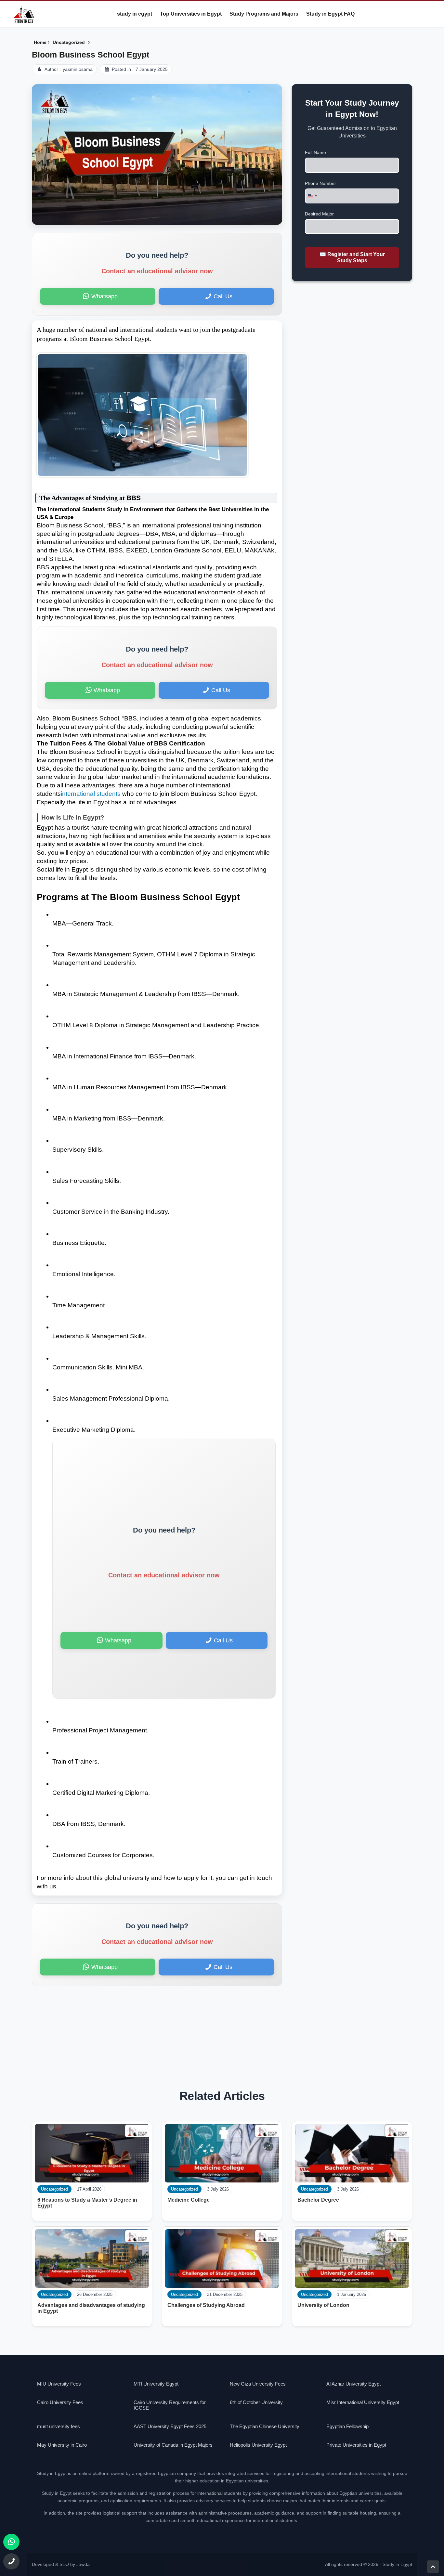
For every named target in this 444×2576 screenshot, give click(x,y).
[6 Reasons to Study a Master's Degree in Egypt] (92, 2153)
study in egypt (135, 14)
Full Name (315, 152)
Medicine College (189, 2200)
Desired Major (319, 214)
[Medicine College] (222, 2153)
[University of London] (352, 2259)
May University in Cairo (62, 2445)
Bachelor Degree (318, 2200)
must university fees (59, 2426)
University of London (323, 2305)
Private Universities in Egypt (356, 2445)
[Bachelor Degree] (352, 2153)
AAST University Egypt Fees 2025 (170, 2426)
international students (91, 794)
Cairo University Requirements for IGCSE (170, 2405)
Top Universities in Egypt (191, 14)
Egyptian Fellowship (347, 2426)
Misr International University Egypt (363, 2402)
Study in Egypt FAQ (330, 14)
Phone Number (320, 183)
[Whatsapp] (11, 2542)
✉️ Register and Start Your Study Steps (352, 257)
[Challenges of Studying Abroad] (222, 2259)
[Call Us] (11, 2561)
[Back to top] (433, 2567)
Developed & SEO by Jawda (61, 2564)
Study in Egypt (397, 2564)
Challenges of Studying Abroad (206, 2305)
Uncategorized (314, 2189)
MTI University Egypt (156, 2384)
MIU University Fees (59, 2384)
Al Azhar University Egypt (353, 2384)
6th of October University (256, 2402)
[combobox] (312, 196)
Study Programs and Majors (264, 14)
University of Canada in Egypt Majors (173, 2445)
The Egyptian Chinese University (265, 2426)
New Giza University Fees (258, 2384)
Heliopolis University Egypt (258, 2445)
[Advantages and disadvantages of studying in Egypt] (92, 2259)
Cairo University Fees (60, 2402)
